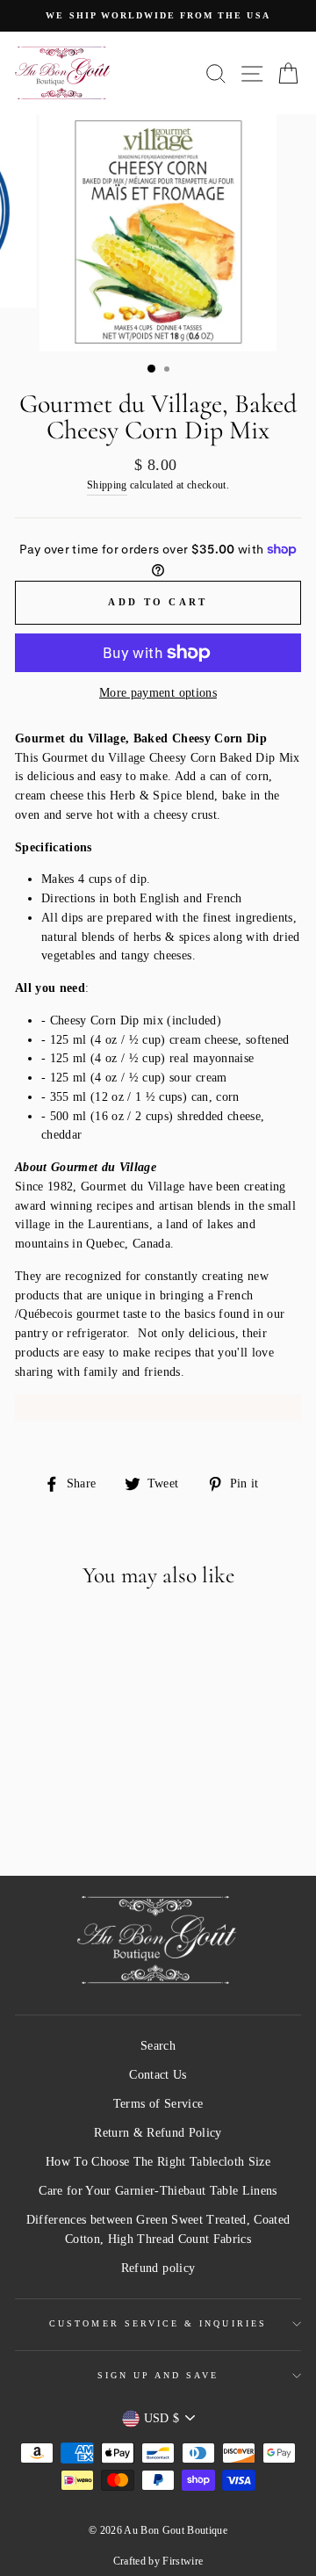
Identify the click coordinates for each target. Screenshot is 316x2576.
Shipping (107, 485)
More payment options (158, 693)
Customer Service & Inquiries (158, 2323)
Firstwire (183, 2561)
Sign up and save (158, 2375)
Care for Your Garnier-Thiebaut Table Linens (158, 2191)
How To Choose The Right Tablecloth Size (158, 2162)
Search (158, 2046)
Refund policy (158, 2268)
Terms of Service (158, 2104)
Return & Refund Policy (158, 2133)
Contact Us (158, 2075)
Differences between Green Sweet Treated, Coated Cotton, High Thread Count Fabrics (158, 2229)
